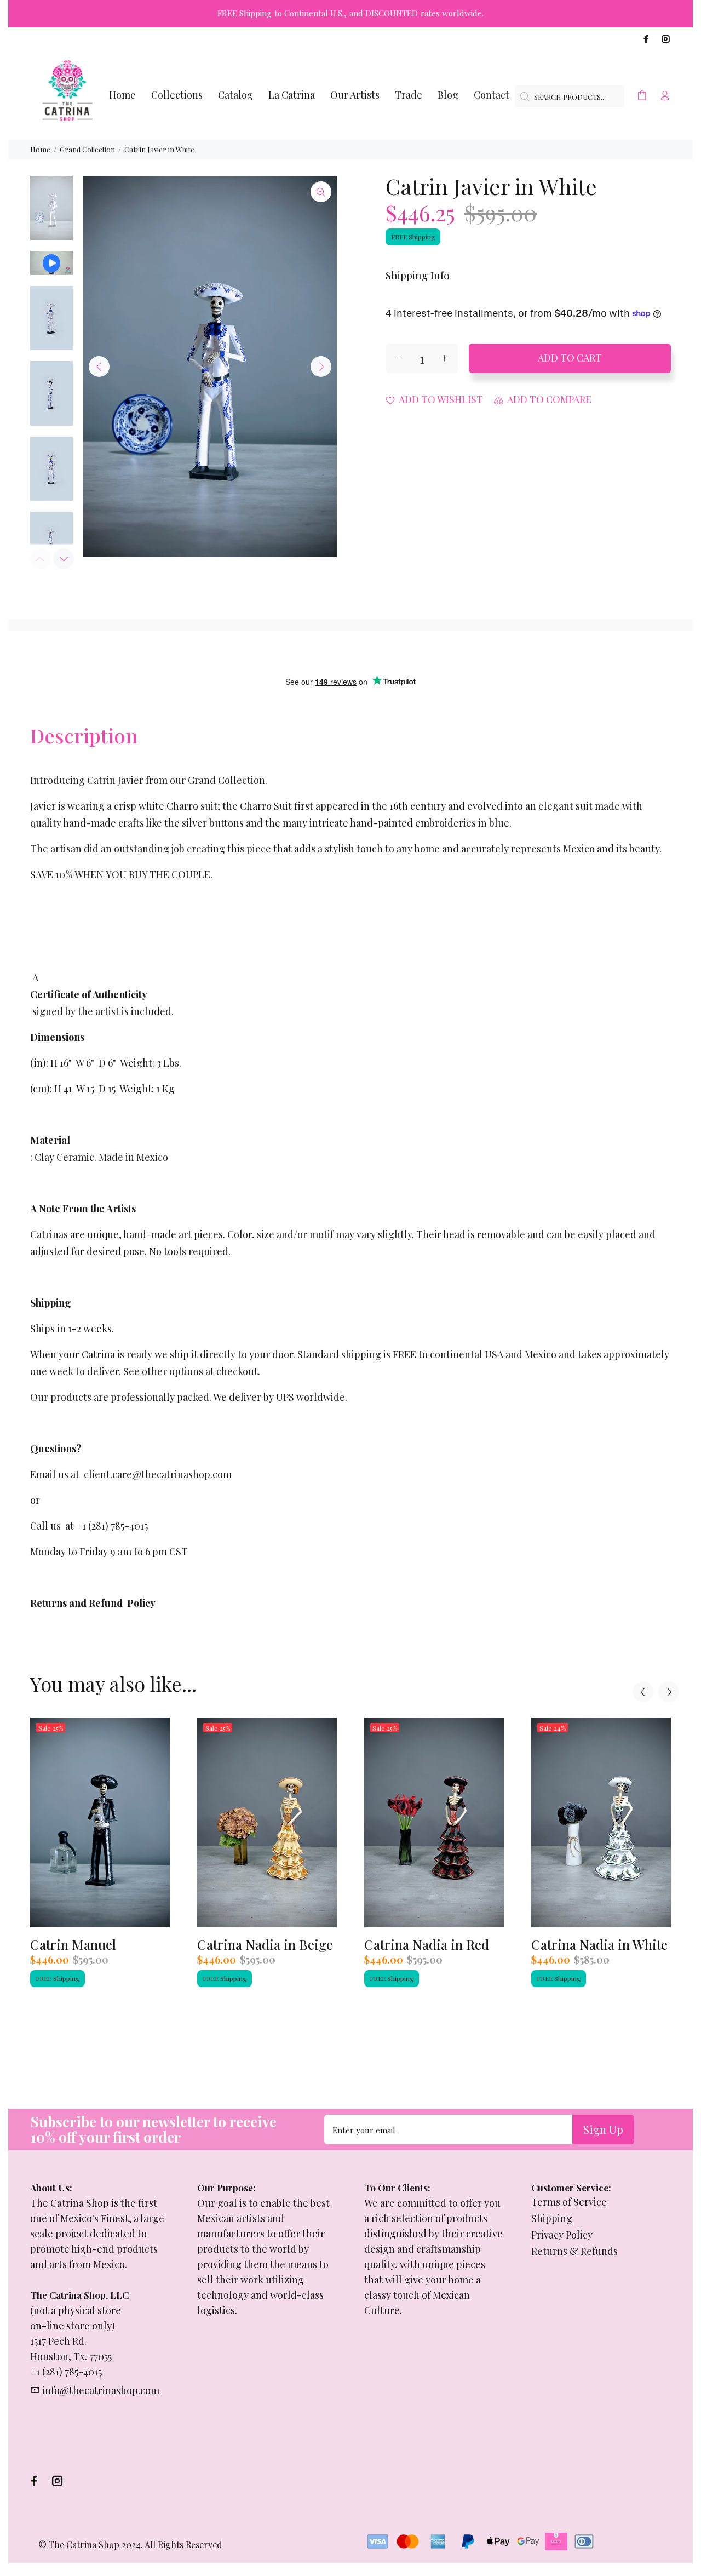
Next (321, 367)
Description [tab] (84, 735)
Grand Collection (87, 149)
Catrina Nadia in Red (427, 1944)
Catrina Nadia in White (599, 1944)
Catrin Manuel (73, 1944)
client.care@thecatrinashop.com (158, 1474)
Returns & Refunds (574, 2251)
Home (40, 149)
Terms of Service (569, 2202)
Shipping (552, 2218)
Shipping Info (418, 275)
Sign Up (603, 2129)
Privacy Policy (562, 2235)
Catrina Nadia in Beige (265, 1944)
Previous (99, 367)
